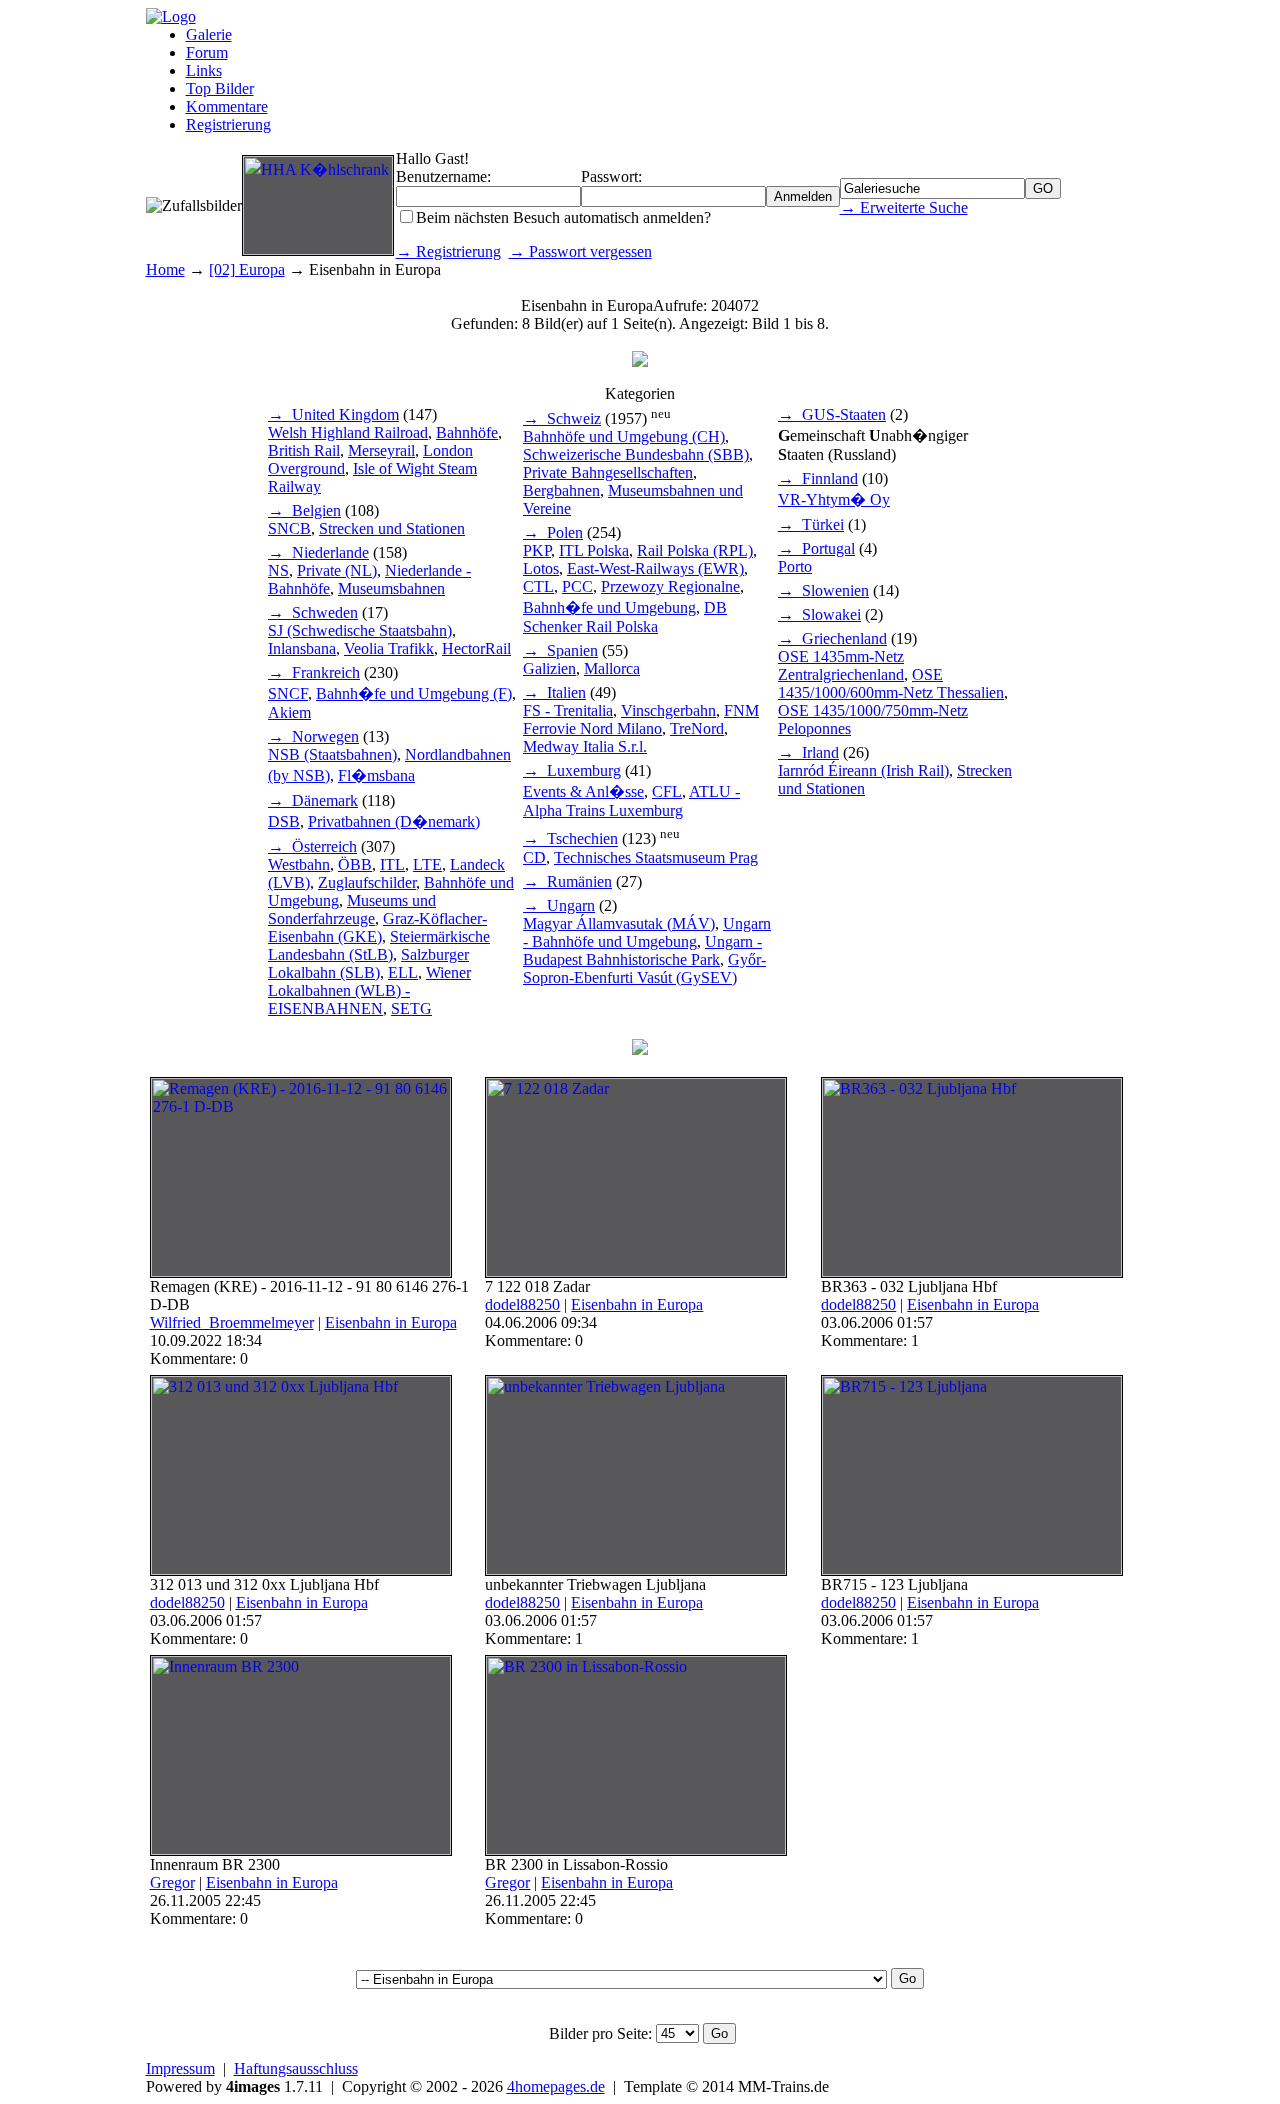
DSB (284, 821)
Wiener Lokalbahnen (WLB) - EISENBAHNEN (369, 990)
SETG (411, 1008)
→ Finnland (818, 478)
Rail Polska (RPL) (695, 550)
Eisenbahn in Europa (391, 1322)
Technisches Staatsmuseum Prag (656, 857)
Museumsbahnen (391, 588)
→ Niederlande (318, 552)
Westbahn (299, 864)
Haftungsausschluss (296, 2068)
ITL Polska (594, 550)
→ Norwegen (313, 736)
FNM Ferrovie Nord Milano (641, 719)
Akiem (289, 712)
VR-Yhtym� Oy (834, 499)
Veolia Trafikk (389, 648)
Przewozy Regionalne (670, 586)
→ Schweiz (562, 418)
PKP (537, 550)
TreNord (697, 728)
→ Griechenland (832, 638)
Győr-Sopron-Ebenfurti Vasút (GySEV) (644, 968)
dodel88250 (522, 1304)
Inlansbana (302, 648)
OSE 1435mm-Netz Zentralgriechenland (841, 665)
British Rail (304, 450)
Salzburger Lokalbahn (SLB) (368, 963)
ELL (403, 972)
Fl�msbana (376, 775)
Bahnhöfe (467, 432)
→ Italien (554, 692)
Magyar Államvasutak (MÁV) (619, 923)
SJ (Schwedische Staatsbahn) (360, 630)
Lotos (541, 568)
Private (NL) (337, 570)
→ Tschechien (570, 839)
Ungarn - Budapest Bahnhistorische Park (642, 950)
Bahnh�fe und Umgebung (609, 607)
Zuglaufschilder (367, 882)
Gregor (172, 1882)
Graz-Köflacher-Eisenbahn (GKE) (377, 927)
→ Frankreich (314, 672)
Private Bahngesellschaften (608, 472)
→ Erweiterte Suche (904, 207)
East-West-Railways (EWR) (655, 568)
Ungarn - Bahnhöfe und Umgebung (647, 932)
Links (204, 70)
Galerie (209, 34)
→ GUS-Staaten (832, 414)
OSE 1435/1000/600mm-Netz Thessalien (891, 683)
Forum (207, 52)
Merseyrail (381, 450)
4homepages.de (556, 2086)
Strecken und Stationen (392, 528)
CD (534, 857)
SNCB (289, 528)
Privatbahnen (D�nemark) (394, 821)
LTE (427, 864)
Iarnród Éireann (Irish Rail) (863, 770)
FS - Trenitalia (568, 710)
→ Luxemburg (572, 770)
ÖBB (355, 864)
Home (165, 269)
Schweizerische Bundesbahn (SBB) (636, 454)
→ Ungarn (559, 905)
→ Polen (553, 532)
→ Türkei (811, 524)
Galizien (549, 668)
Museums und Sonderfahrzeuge (352, 909)
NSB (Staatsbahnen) (332, 754)
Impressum (180, 2068)
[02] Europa (247, 269)
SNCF (288, 693)
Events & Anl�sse (583, 791)
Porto (795, 566)
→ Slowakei (819, 614)
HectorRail (476, 648)
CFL (667, 791)
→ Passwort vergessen (580, 251)
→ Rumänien (567, 881)
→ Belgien (304, 510)
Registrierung (228, 124)
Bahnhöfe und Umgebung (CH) (624, 436)
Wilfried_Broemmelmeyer (232, 1322)
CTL (538, 586)
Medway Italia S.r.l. (585, 746)
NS (278, 570)
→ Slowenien (823, 590)
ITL (392, 864)
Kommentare (227, 106)
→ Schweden (313, 612)
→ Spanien (560, 650)
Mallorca (612, 668)
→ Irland (808, 752)
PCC (577, 586)
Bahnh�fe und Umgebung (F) (414, 693)
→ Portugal (816, 548)
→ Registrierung (448, 251)
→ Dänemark (313, 800)
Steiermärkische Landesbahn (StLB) (379, 945)
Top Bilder (220, 88)
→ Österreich (312, 846)
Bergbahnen (561, 490)
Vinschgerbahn (668, 710)
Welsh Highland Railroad (348, 432)
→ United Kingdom (333, 414)
